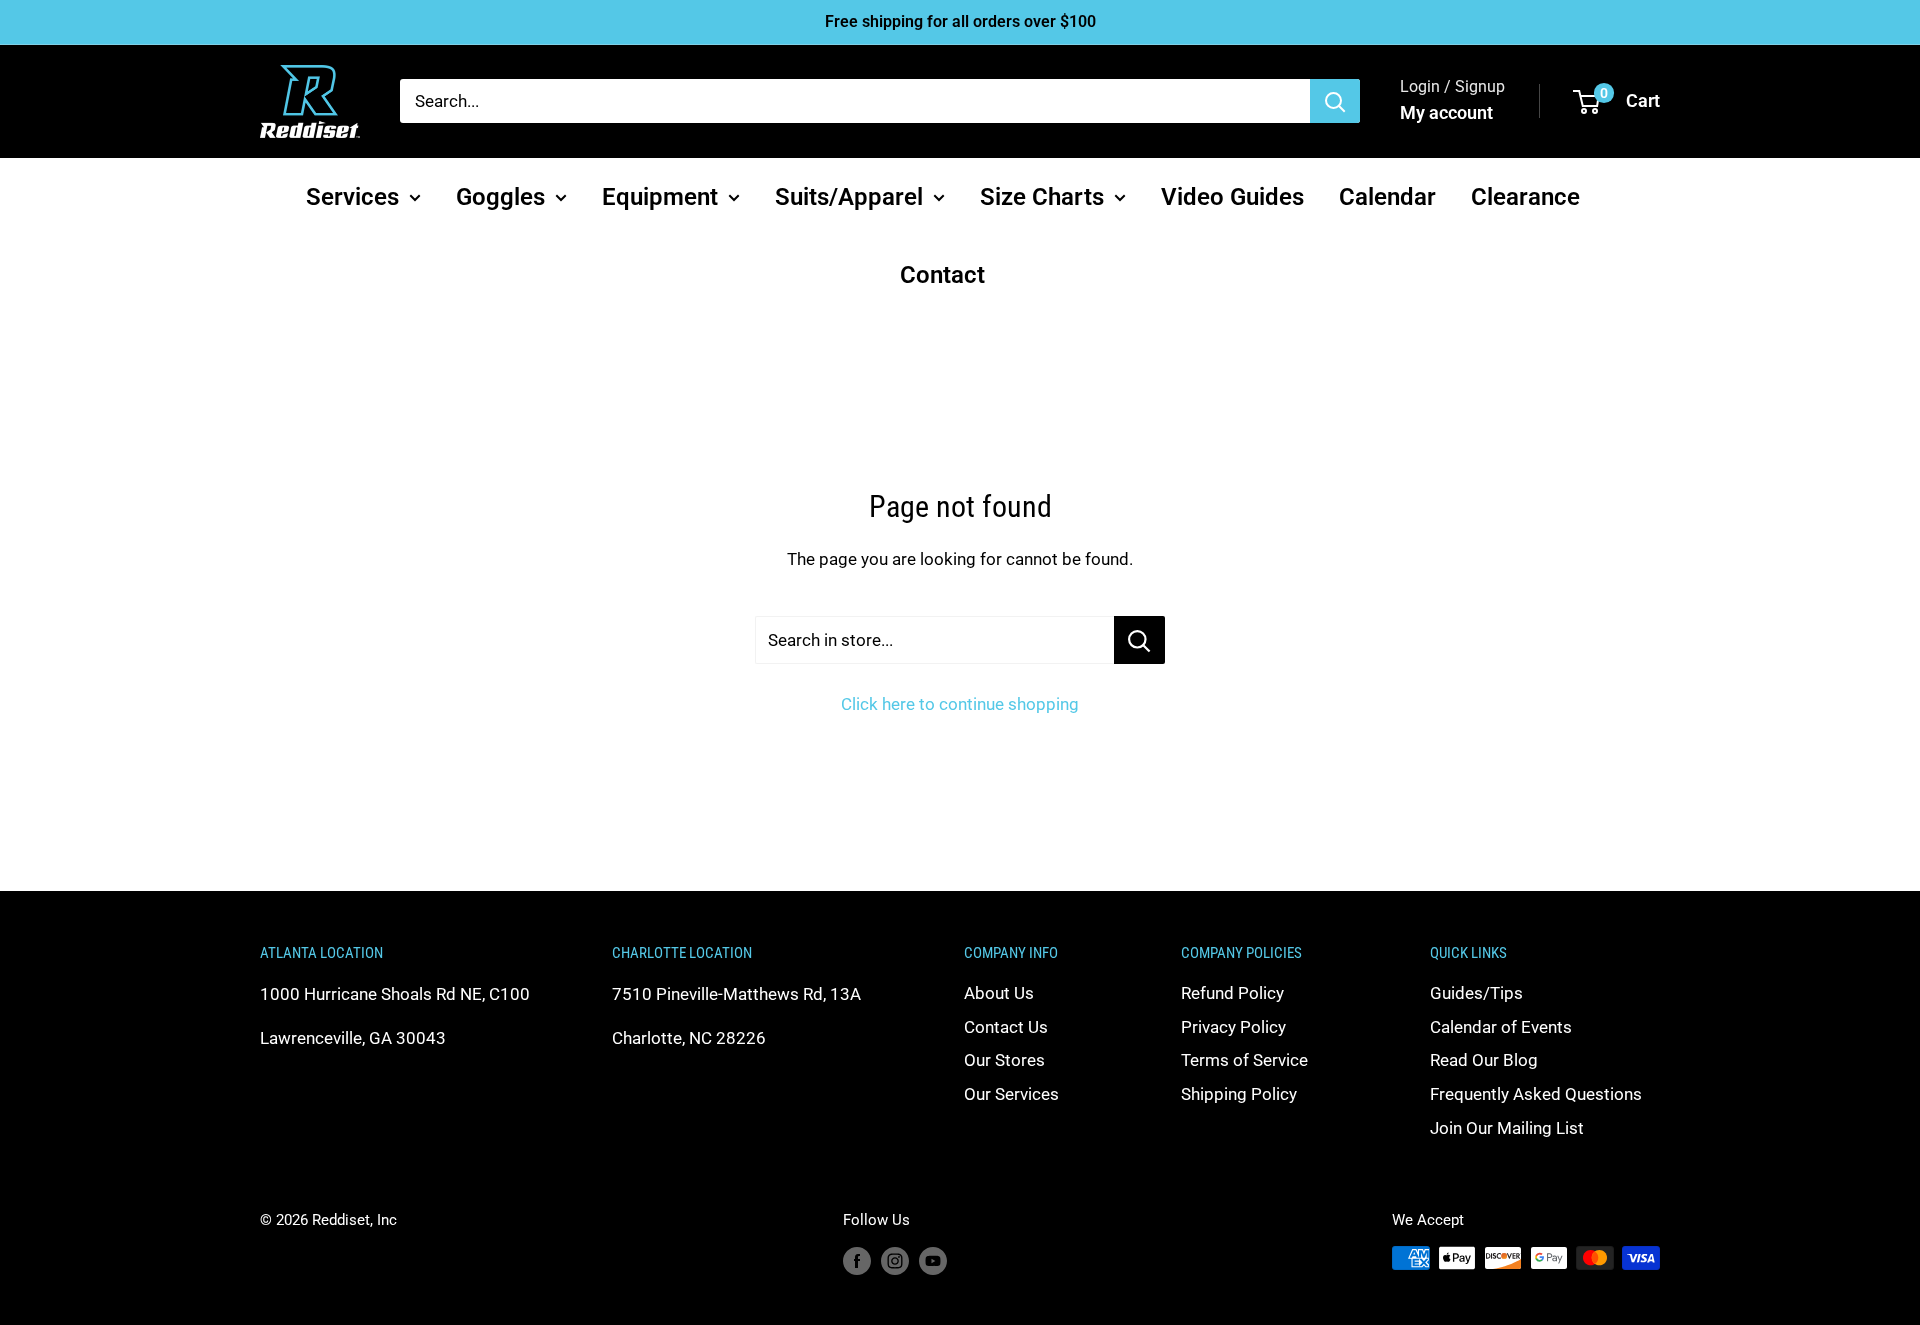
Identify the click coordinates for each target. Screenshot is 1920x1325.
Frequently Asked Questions (1536, 1094)
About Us (999, 993)
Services (352, 196)
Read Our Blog (1484, 1060)
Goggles (500, 196)
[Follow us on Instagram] (895, 1260)
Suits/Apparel (849, 196)
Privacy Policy (1233, 1027)
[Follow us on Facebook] (857, 1260)
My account (1446, 112)
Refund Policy (1232, 993)
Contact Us (1006, 1027)
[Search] (1335, 101)
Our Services (1011, 1094)
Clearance (1525, 196)
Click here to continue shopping (960, 704)
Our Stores (1004, 1060)
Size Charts (1042, 196)
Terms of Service (1244, 1060)
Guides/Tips (1476, 993)
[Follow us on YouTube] (933, 1260)
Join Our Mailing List (1507, 1128)
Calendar (1387, 196)
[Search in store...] (1139, 640)
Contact (942, 275)
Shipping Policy (1239, 1094)
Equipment (660, 196)
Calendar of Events (1501, 1027)
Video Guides (1232, 196)
